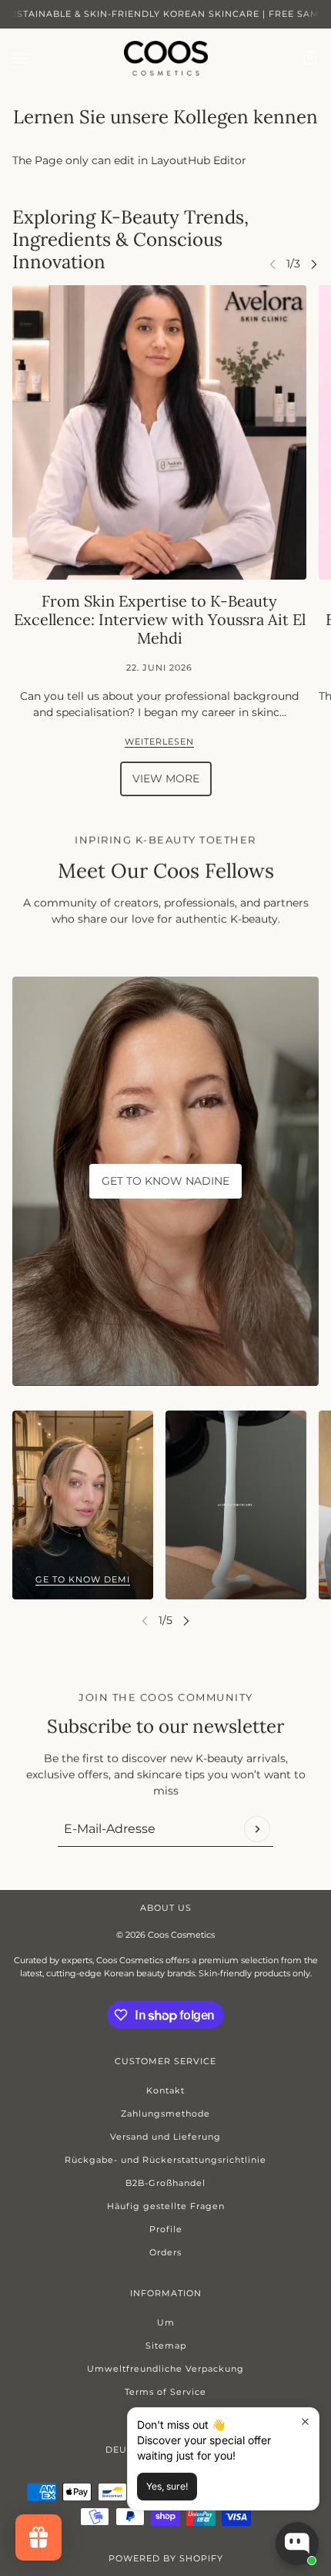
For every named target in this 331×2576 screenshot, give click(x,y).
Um (166, 2322)
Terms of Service (165, 2392)
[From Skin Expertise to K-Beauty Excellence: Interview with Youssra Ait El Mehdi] (159, 432)
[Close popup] (305, 2421)
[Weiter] (314, 264)
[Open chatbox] (297, 2544)
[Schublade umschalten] (21, 58)
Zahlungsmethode (165, 2114)
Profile (166, 2229)
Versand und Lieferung (165, 2137)
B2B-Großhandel (165, 2183)
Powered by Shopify (166, 2558)
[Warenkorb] (310, 58)
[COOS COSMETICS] (166, 58)
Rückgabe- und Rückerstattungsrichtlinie (165, 2160)
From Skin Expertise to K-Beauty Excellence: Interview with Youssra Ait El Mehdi (160, 619)
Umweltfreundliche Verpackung (165, 2369)
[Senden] (257, 1829)
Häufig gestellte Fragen (166, 2206)
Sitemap (166, 2346)
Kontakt (165, 2090)
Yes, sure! (167, 2486)
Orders (165, 2252)
